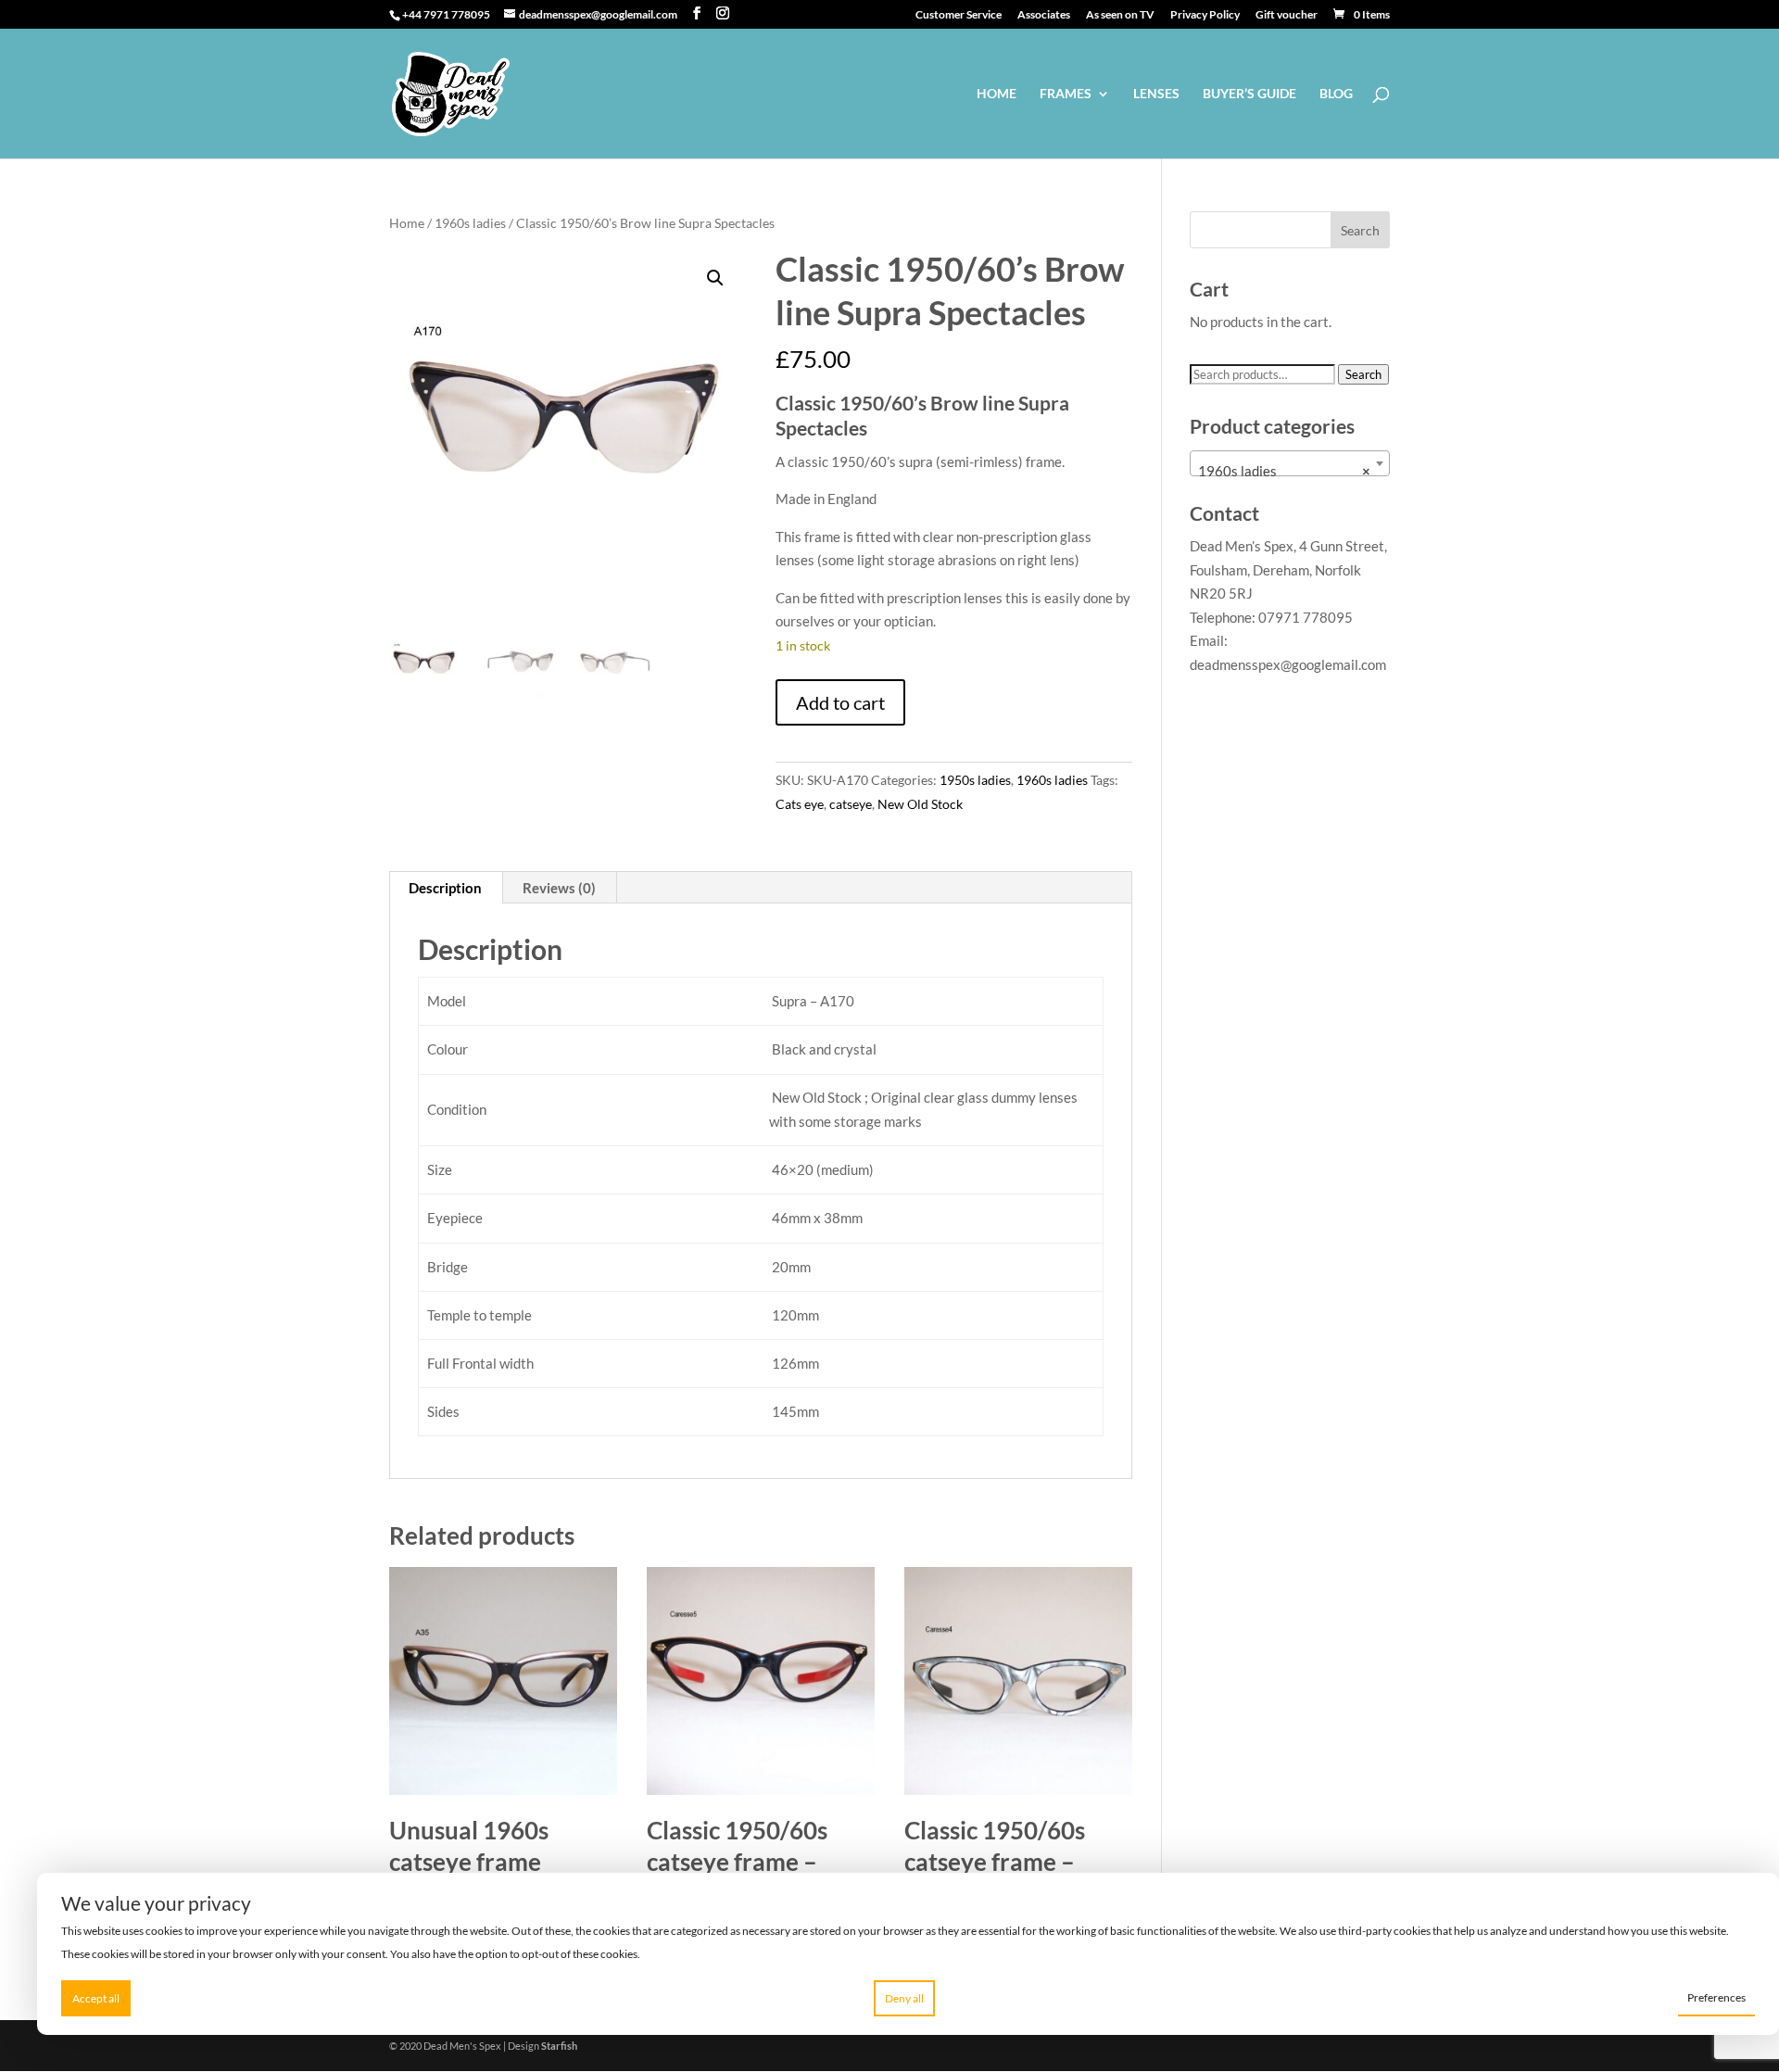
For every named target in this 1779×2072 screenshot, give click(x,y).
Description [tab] (445, 888)
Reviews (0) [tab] (559, 888)
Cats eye (800, 804)
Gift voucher (1287, 15)
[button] (715, 278)
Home (997, 94)
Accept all (96, 1998)
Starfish (559, 2046)
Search (1363, 374)
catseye (851, 804)
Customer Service (959, 15)
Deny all (904, 1998)
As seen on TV (1120, 15)
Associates (1044, 15)
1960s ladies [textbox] (1284, 471)
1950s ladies (975, 780)
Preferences (1716, 1997)
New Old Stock (920, 804)
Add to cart (840, 702)
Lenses (1156, 94)
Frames (1066, 94)
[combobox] (1290, 463)
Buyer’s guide (1249, 94)
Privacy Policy (1205, 15)
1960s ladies (470, 223)
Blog (1336, 94)
